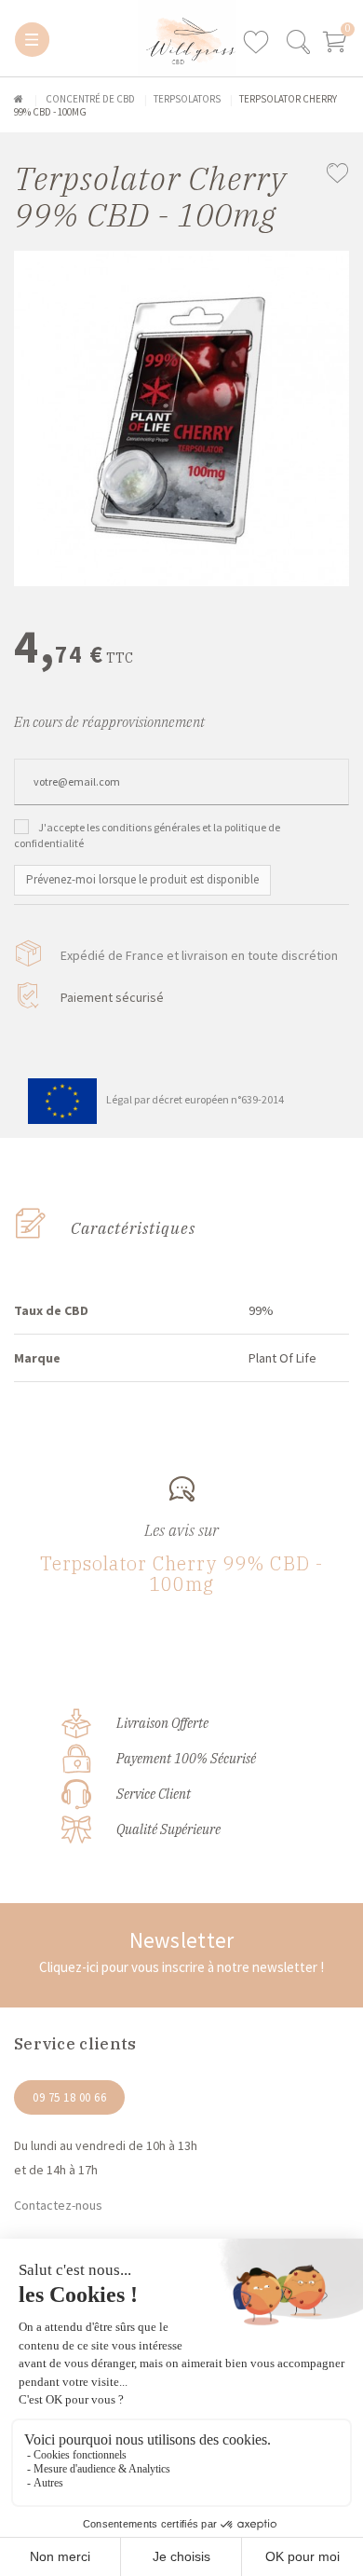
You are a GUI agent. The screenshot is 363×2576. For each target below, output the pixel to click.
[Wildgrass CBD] (104, 38)
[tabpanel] (181, 418)
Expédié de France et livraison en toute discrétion (199, 955)
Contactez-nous (58, 2205)
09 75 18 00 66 (69, 2097)
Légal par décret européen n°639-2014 (195, 1099)
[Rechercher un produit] (298, 49)
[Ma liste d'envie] (263, 43)
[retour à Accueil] (19, 99)
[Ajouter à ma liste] (337, 175)
